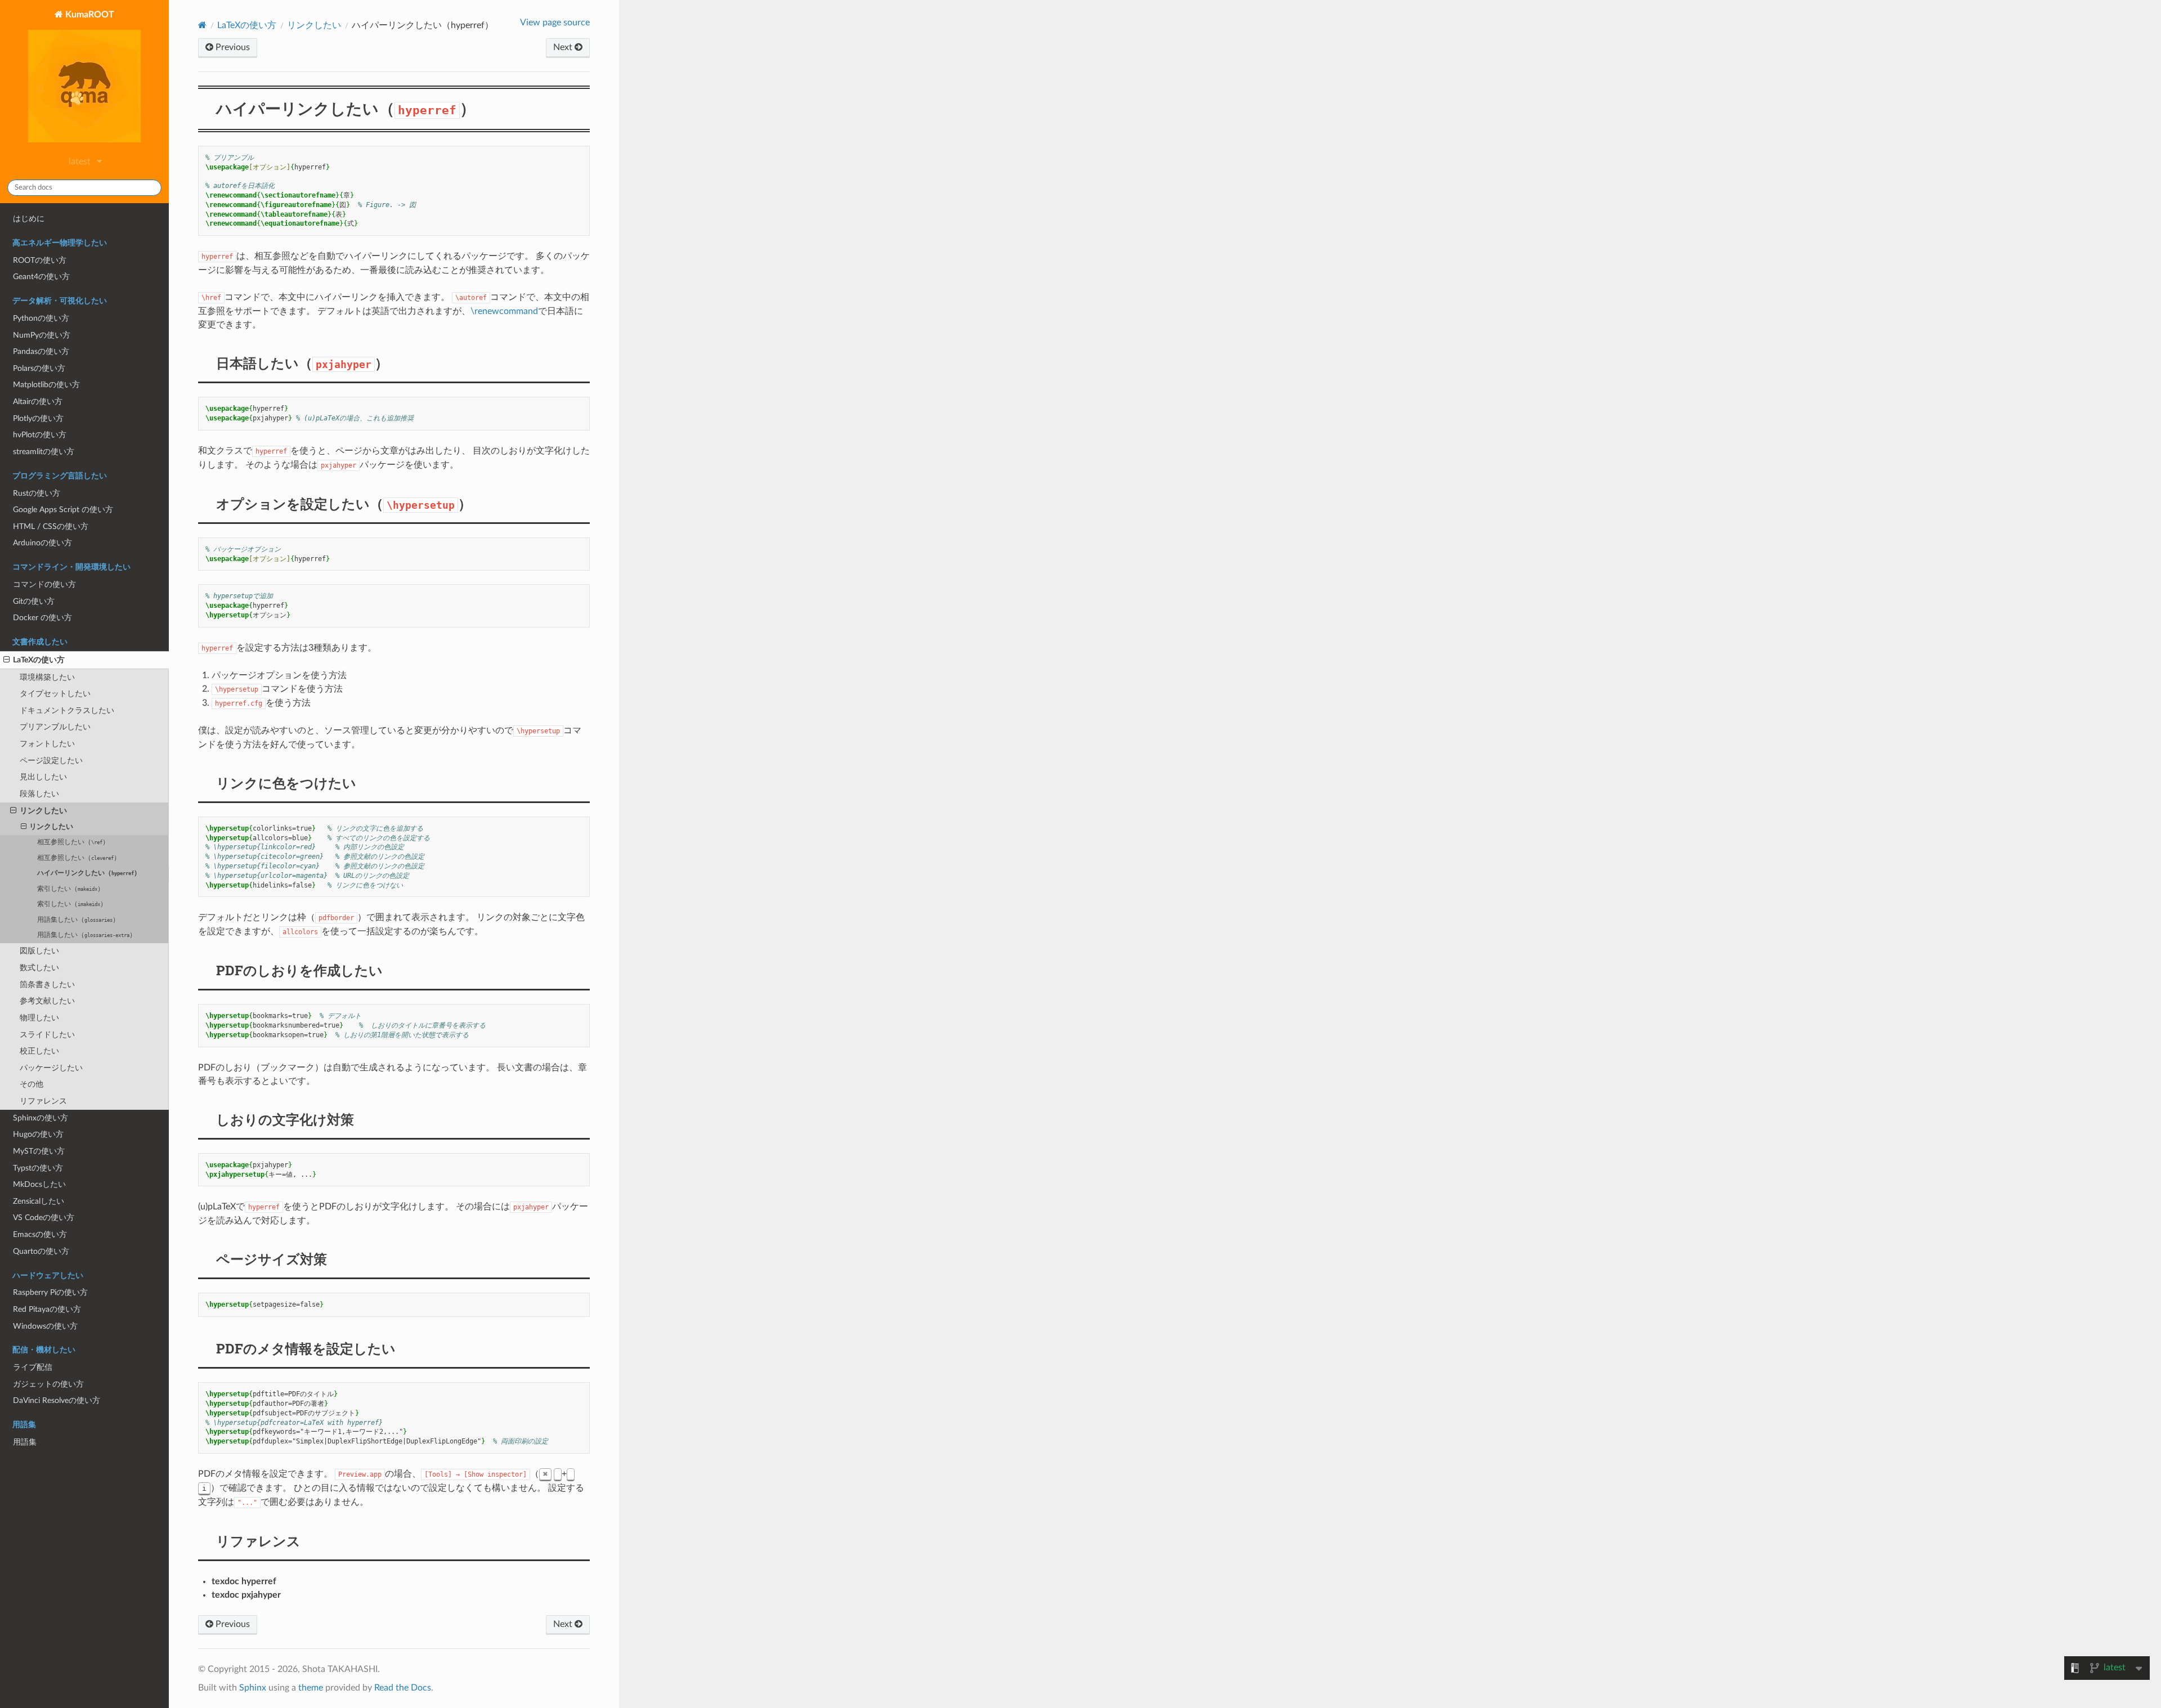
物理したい (39, 1018)
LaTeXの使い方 (39, 660)
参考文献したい (47, 1001)
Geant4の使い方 (41, 277)
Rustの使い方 (37, 493)
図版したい (39, 951)
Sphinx (253, 1688)
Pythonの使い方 (41, 318)
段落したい (39, 794)
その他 (32, 1084)
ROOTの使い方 (40, 260)
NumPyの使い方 (42, 335)
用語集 (25, 1442)
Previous (232, 47)
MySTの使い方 (39, 1151)
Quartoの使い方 (41, 1251)
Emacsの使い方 (40, 1234)
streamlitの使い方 (44, 452)
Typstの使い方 (38, 1168)
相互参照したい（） (73, 842)
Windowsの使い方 (45, 1326)
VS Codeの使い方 (44, 1218)
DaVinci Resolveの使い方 (57, 1400)
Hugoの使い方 (38, 1134)
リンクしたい (43, 811)
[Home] (202, 25)
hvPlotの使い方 (40, 435)
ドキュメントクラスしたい (67, 710)
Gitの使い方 (34, 601)
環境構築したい (47, 677)
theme (311, 1688)
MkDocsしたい (39, 1184)
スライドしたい (47, 1035)
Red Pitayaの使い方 (47, 1309)
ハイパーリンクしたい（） (89, 873)
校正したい (39, 1051)
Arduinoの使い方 (42, 543)
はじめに (29, 219)
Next (564, 47)
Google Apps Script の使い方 (63, 510)
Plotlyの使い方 (38, 418)
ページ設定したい (51, 761)
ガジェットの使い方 (48, 1384)
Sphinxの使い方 (41, 1118)
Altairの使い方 (38, 402)
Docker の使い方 (42, 618)
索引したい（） (71, 889)
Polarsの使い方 (39, 368)
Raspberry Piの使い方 (50, 1292)
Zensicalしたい (39, 1201)
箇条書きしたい (47, 985)
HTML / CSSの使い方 (51, 526)
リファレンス (43, 1101)
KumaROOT (89, 15)
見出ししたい (43, 777)
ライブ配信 (33, 1367)
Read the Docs (403, 1688)
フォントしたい (47, 744)
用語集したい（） (78, 920)
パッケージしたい (51, 1068)
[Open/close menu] (6, 660)
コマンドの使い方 (44, 584)
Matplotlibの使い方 (46, 385)
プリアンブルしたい (55, 727)
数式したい (39, 968)
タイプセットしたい (55, 694)
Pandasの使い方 (41, 351)
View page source (555, 23)
